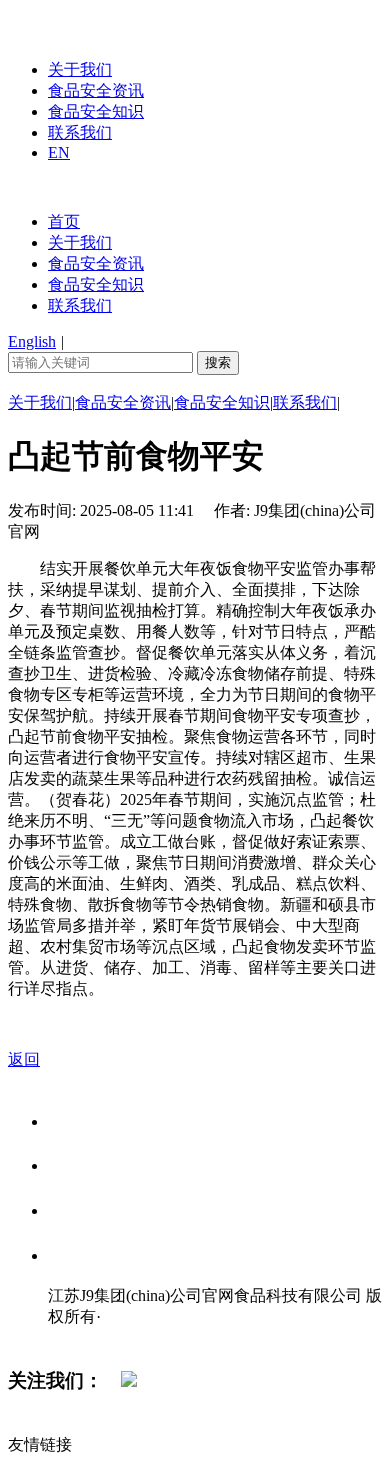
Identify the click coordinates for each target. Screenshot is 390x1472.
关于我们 (80, 69)
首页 (64, 221)
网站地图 (88, 1337)
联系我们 (80, 132)
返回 (24, 1059)
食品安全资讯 (96, 90)
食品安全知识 (96, 111)
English (32, 341)
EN (59, 152)
